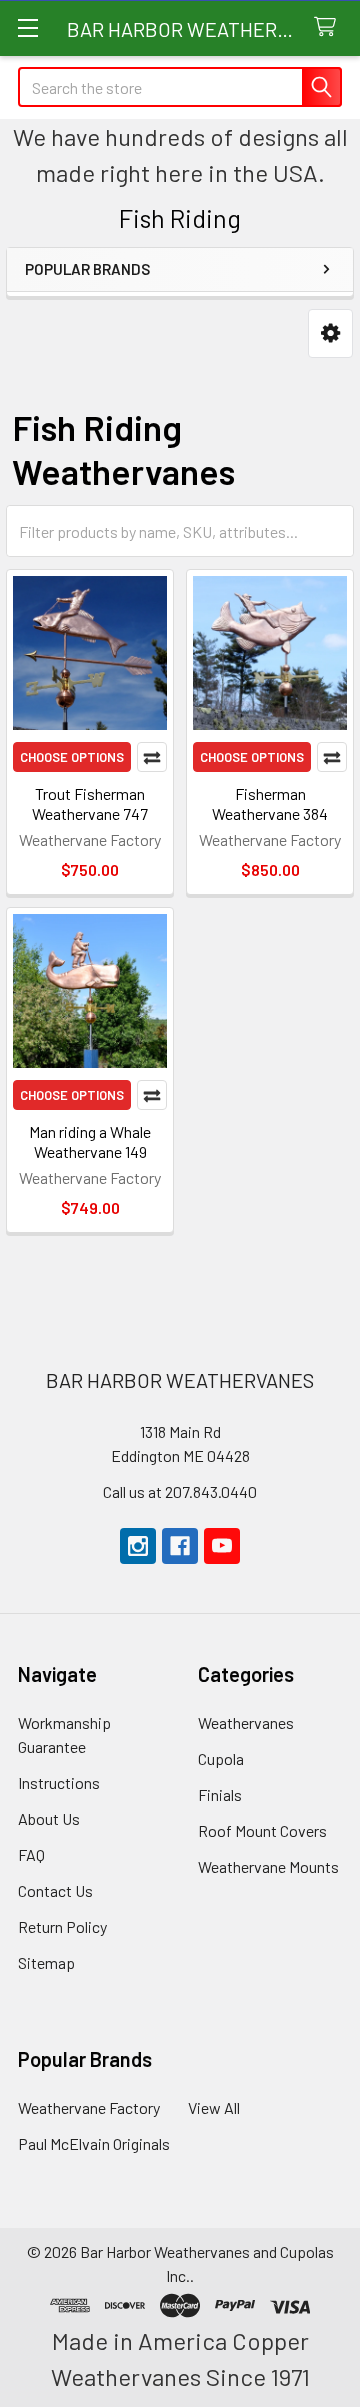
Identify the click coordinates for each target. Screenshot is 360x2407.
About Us (49, 1818)
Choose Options (72, 757)
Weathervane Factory (89, 2107)
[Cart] (329, 27)
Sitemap (46, 1962)
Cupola (221, 1758)
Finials (220, 1794)
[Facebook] (180, 1546)
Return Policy (62, 1926)
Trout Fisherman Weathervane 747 (90, 803)
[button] (330, 333)
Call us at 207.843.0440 (180, 1491)
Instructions (59, 1782)
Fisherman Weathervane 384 (270, 803)
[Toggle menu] (27, 27)
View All (214, 2107)
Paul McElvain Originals (94, 2143)
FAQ (31, 1854)
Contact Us (55, 1890)
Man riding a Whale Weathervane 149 (90, 1141)
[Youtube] (222, 1546)
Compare (152, 757)
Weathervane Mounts (268, 1866)
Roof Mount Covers (262, 1830)
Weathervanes (246, 1722)
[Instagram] (138, 1546)
